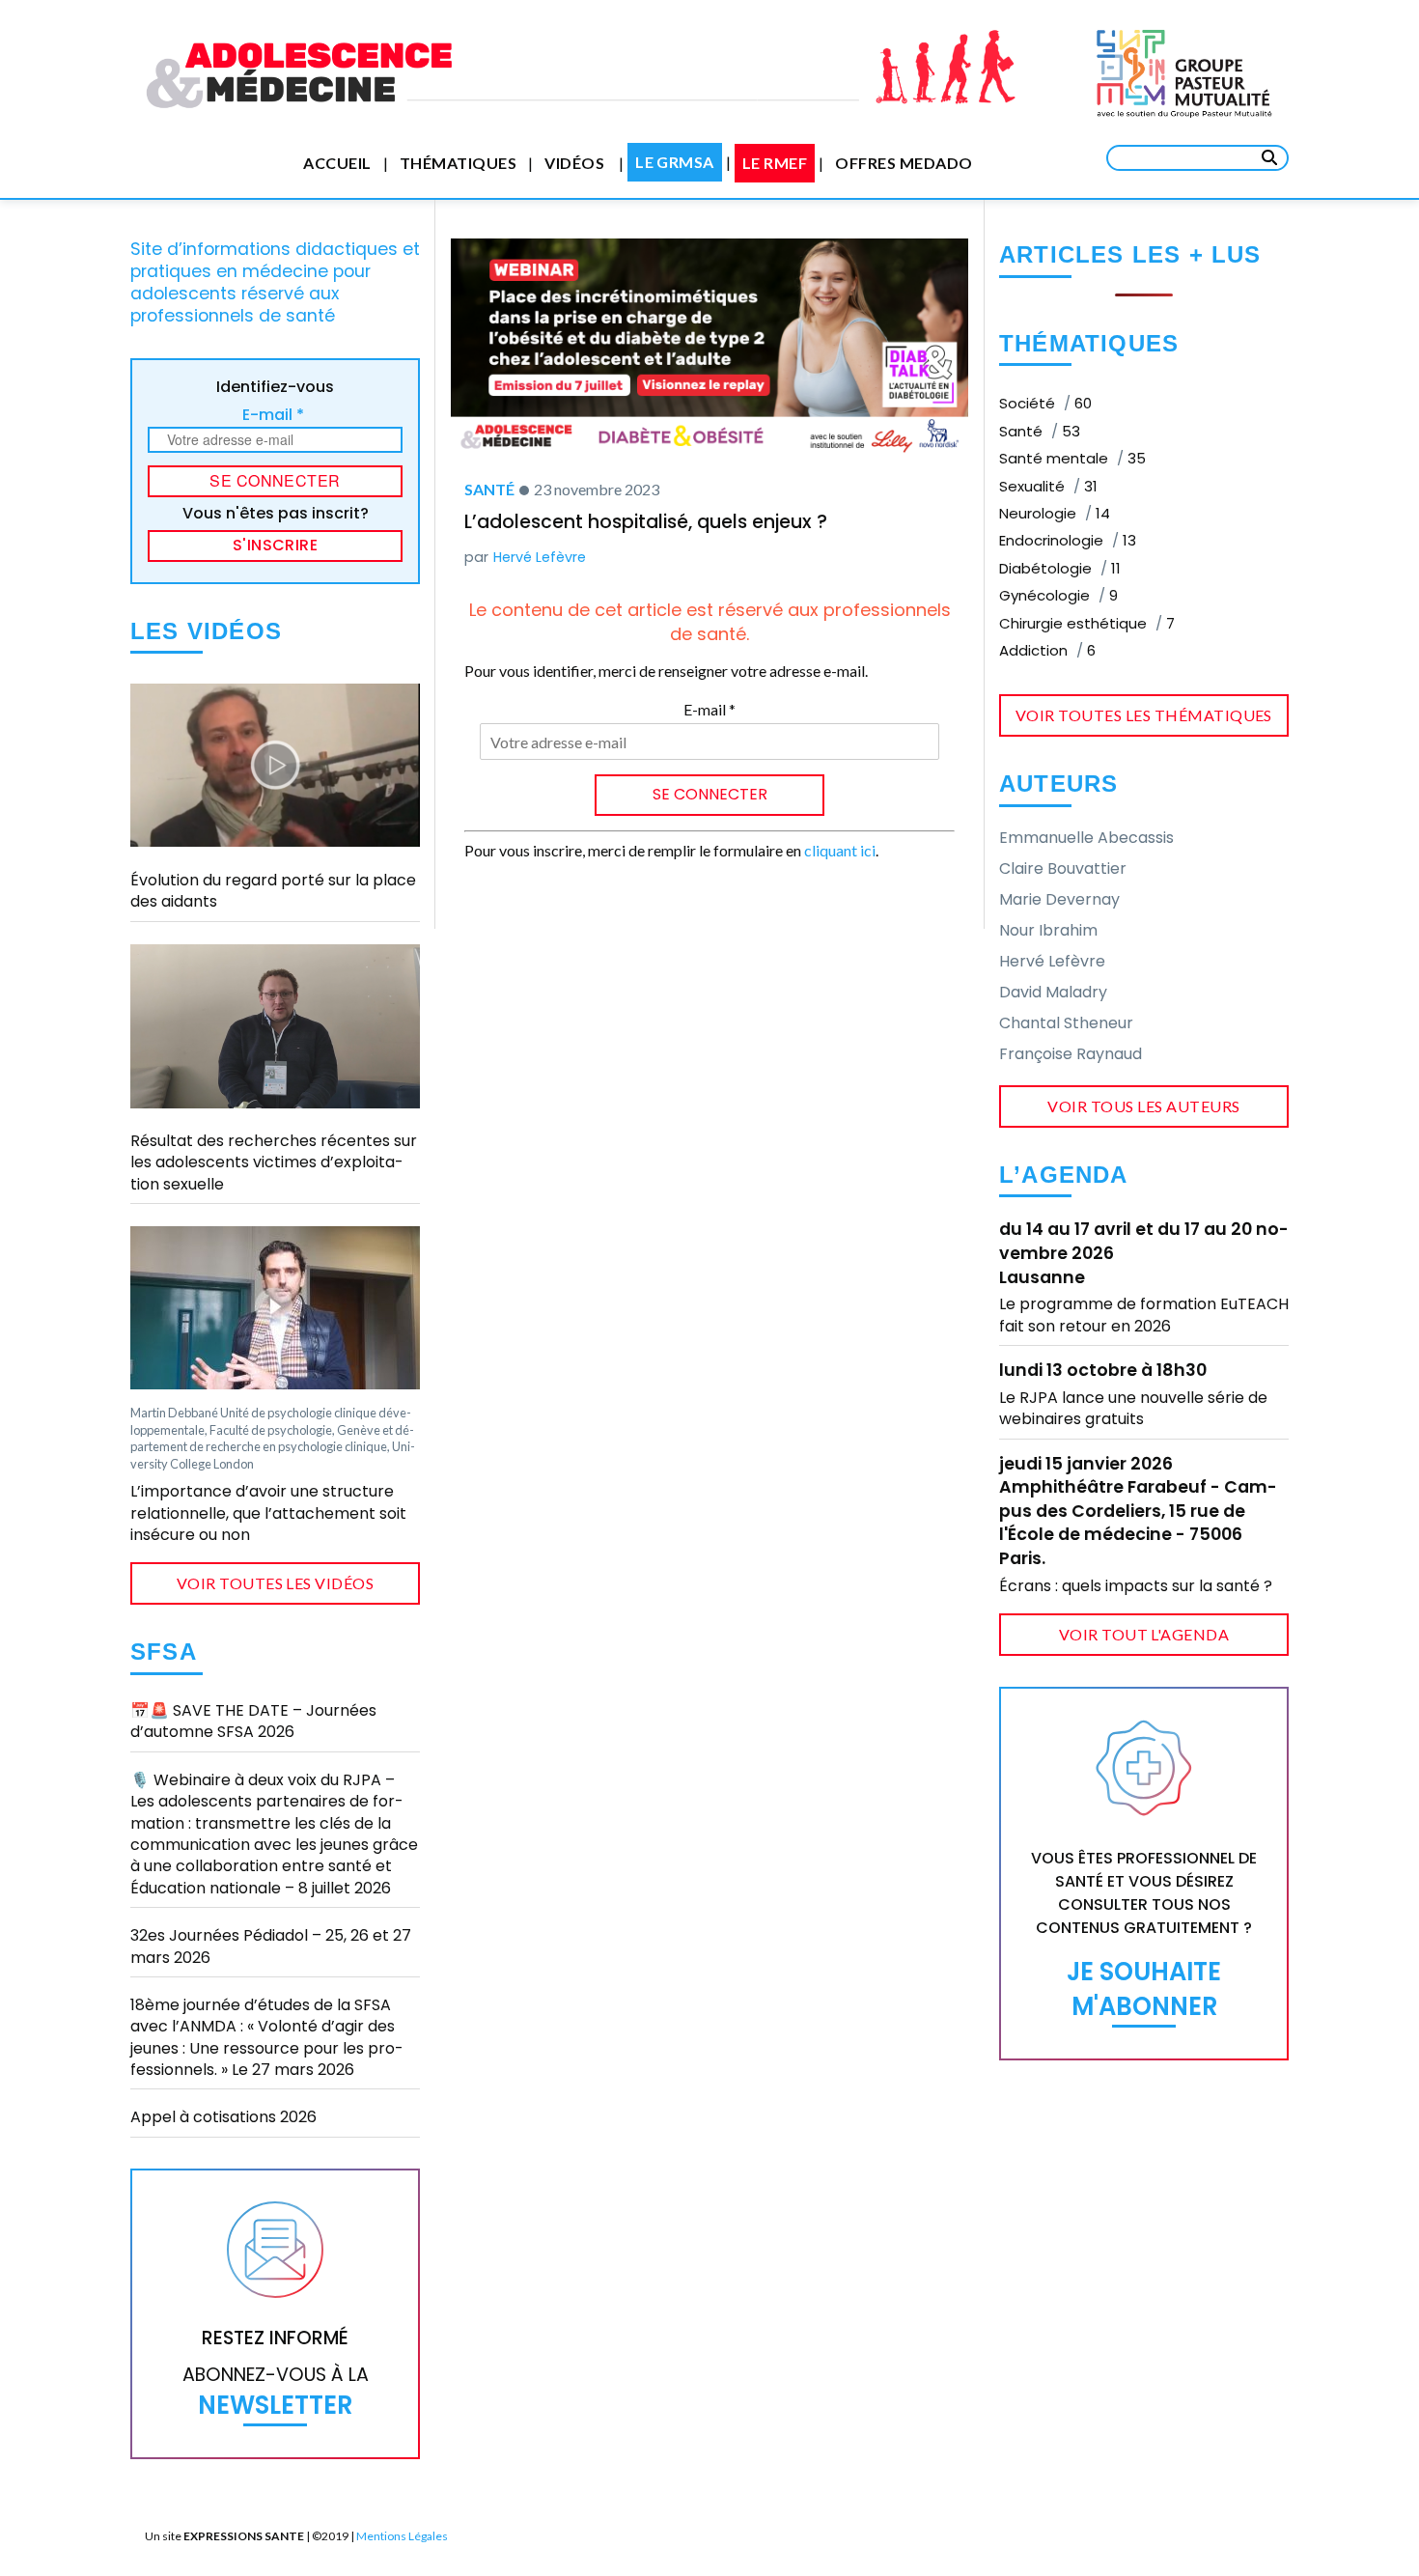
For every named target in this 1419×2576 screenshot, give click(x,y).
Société (1045, 403)
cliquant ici (840, 850)
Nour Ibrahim (1048, 930)
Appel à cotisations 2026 (223, 2117)
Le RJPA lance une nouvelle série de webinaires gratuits (1133, 1408)
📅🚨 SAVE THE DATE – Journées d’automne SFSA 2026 (253, 1721)
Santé (489, 489)
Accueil (337, 163)
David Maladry (1053, 992)
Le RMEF (775, 163)
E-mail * (273, 415)
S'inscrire (276, 545)
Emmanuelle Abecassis (1086, 838)
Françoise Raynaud (1071, 1054)
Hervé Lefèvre (540, 557)
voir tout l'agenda (1144, 1634)
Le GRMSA (675, 162)
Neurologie (1055, 513)
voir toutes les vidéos (276, 1583)
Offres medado (904, 163)
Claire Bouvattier (1063, 868)
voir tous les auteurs (1143, 1106)
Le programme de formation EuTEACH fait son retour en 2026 (1144, 1315)
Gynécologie (1058, 595)
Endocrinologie (1068, 540)
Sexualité (1048, 486)
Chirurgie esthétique (1087, 623)
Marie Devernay (1059, 899)
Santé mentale (1072, 458)
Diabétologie (1060, 568)
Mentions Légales (402, 2536)
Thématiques (458, 163)
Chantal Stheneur (1066, 1023)
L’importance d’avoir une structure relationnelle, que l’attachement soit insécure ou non (268, 1513)
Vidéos (574, 163)
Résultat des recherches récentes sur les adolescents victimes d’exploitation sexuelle (274, 1162)
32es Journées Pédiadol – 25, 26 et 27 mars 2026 (271, 1946)
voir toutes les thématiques (1144, 715)
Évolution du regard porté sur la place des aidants (273, 891)
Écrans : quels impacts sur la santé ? (1136, 1586)
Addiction (1047, 650)
